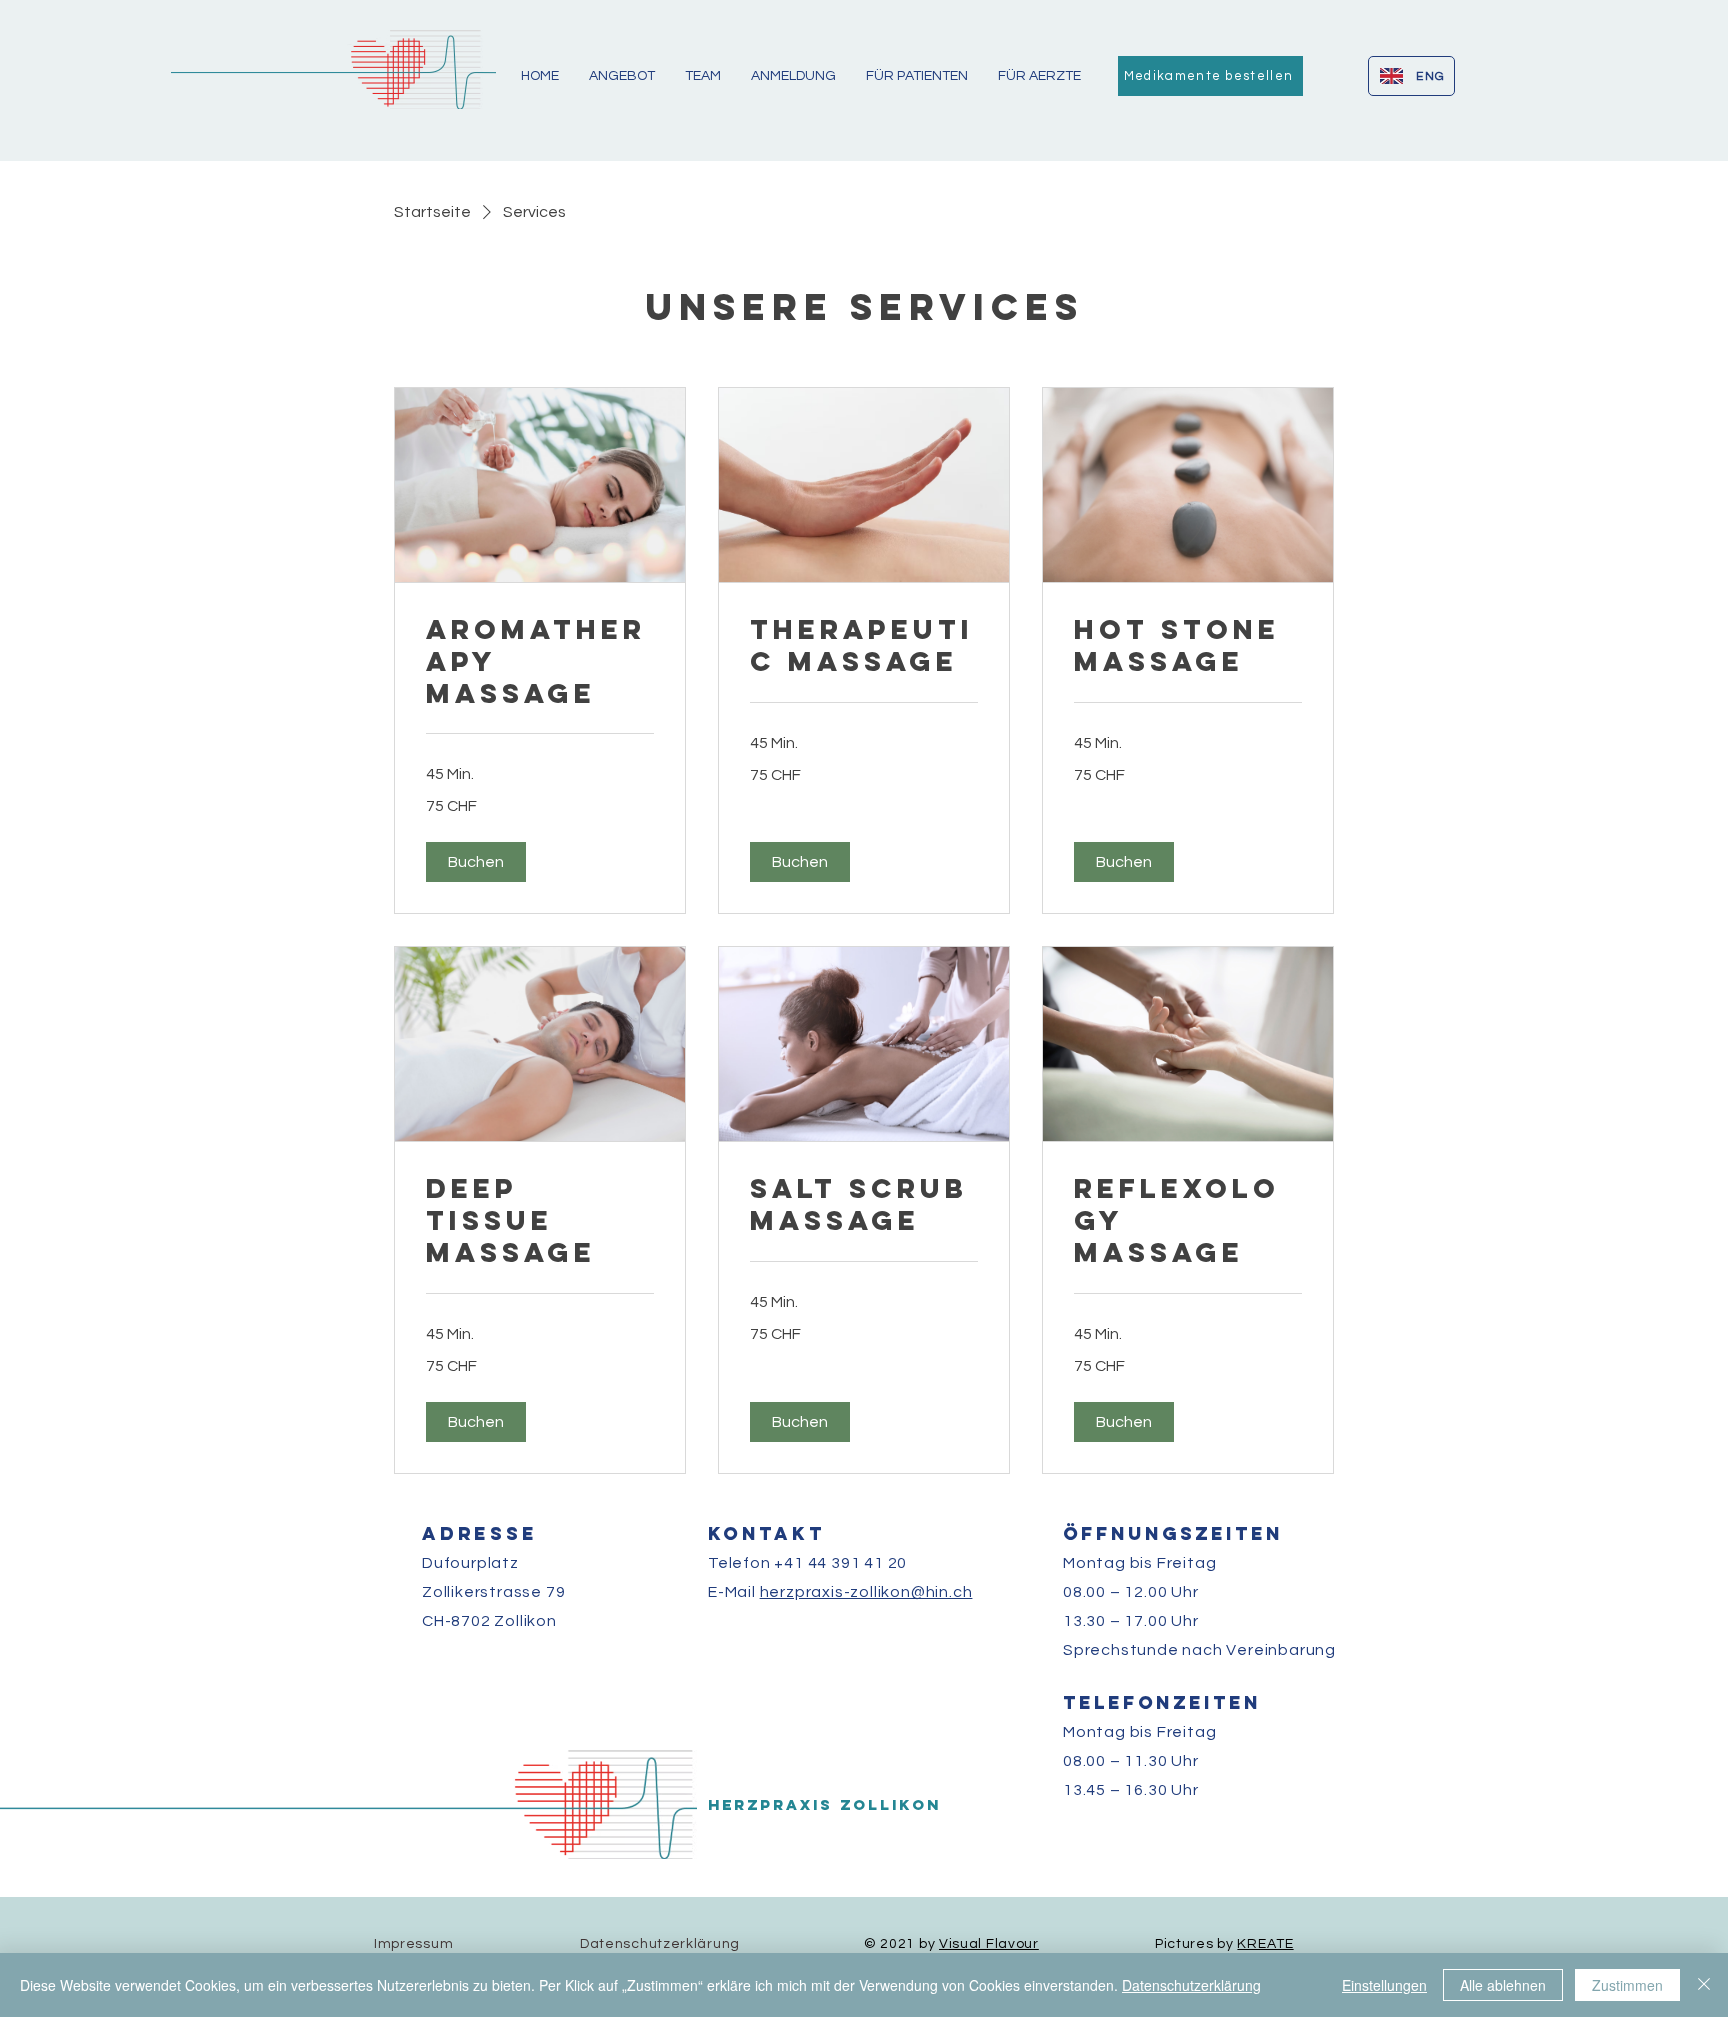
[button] (476, 862)
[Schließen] (1704, 1985)
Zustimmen (1627, 1985)
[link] (540, 662)
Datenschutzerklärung (1191, 1985)
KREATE (1265, 1944)
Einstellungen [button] (1384, 1985)
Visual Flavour (989, 1944)
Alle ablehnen (1503, 1985)
